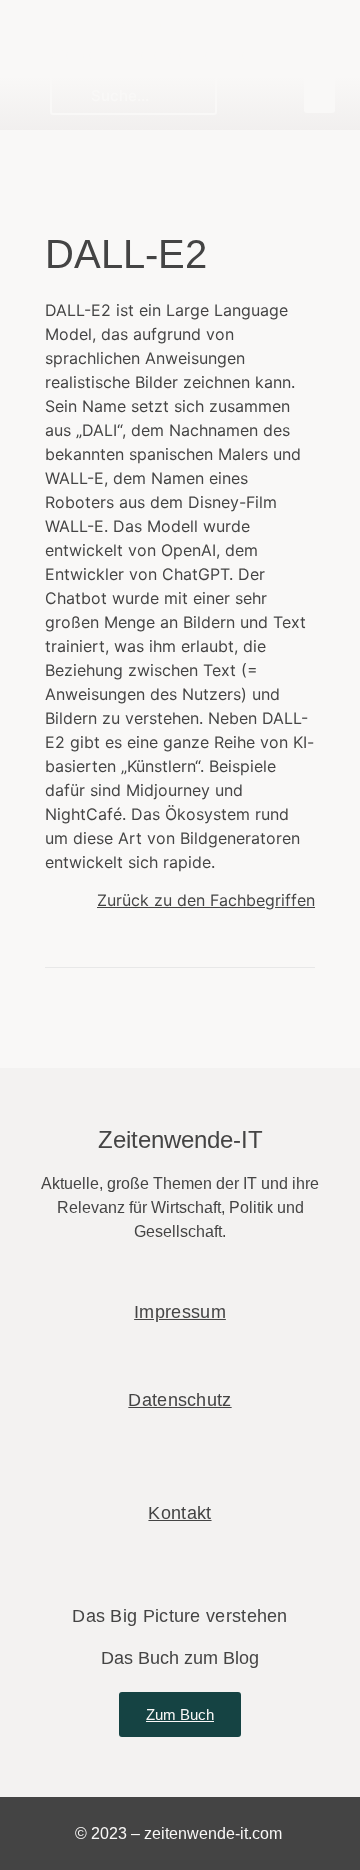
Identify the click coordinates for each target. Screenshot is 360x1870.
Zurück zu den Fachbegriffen (206, 900)
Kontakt (179, 1513)
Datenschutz (179, 1400)
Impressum (180, 1312)
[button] (320, 94)
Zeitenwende (117, 26)
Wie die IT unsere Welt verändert (154, 54)
